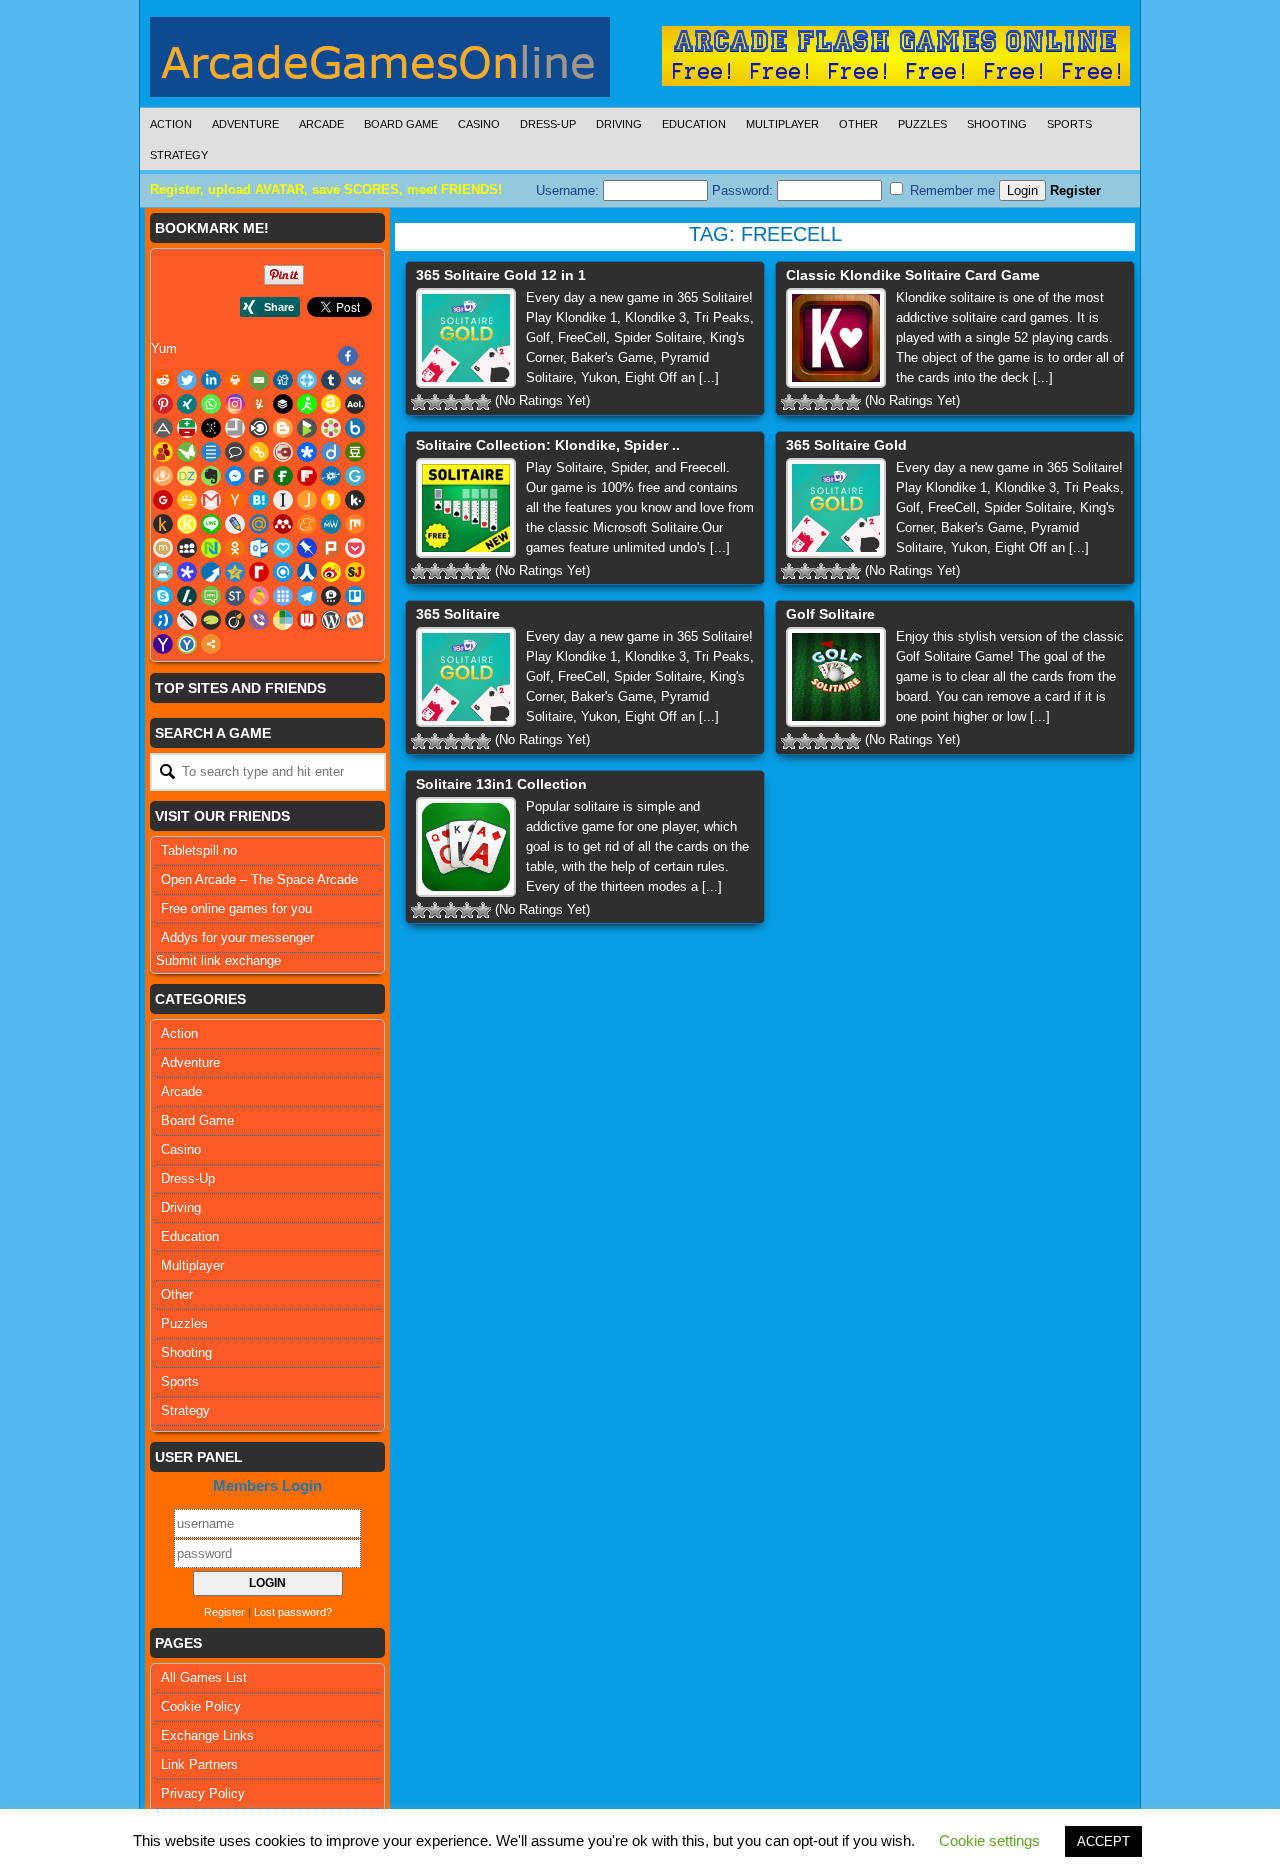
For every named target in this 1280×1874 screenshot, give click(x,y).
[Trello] (355, 596)
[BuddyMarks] (163, 452)
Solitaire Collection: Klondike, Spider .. (548, 445)
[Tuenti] (163, 620)
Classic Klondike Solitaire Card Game (913, 275)
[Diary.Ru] (283, 452)
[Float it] (307, 380)
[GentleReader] (355, 476)
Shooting (997, 124)
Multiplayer (782, 124)
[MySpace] (187, 548)
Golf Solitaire (830, 614)
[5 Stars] (483, 402)
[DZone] (187, 476)
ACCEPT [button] (1103, 1841)
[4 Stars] (467, 402)
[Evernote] (211, 476)
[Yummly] (259, 404)
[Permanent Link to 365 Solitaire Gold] (836, 508)
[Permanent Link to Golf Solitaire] (836, 677)
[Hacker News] (235, 500)
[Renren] (307, 572)
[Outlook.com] (259, 548)
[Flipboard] (307, 476)
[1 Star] (419, 402)
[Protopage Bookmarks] (187, 572)
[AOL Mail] (355, 404)
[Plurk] (331, 548)
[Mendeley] (283, 524)
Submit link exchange (218, 960)
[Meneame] (307, 524)
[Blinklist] (259, 428)
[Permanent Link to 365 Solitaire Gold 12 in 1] (466, 338)
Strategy (179, 155)
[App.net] (163, 428)
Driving (619, 124)
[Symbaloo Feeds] (283, 596)
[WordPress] (331, 620)
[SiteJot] (355, 572)
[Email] (259, 380)
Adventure (245, 124)
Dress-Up (548, 124)
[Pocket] (355, 548)
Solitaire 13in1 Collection (501, 784)
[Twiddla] (187, 620)
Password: (744, 190)
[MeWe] (331, 524)
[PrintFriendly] (163, 572)
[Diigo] (331, 452)
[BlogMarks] (307, 428)
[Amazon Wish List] (331, 404)
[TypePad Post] (211, 620)
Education (694, 124)
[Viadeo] (235, 620)
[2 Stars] (435, 402)
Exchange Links (207, 1735)
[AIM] (307, 404)
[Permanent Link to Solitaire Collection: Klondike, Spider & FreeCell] (466, 508)
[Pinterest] (163, 404)
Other (858, 124)
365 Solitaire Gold (846, 445)
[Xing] (187, 404)
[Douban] (355, 452)
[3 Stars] (451, 402)
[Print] (235, 380)
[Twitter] (187, 380)
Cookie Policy (201, 1706)
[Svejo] (259, 596)
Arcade (321, 124)
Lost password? (293, 1612)
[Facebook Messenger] (235, 476)
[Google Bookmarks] (163, 500)
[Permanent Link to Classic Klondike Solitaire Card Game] (836, 338)
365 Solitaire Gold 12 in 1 (501, 275)
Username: (569, 190)
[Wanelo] (283, 620)
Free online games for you (236, 908)
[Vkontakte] (355, 380)
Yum (164, 348)
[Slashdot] (187, 596)
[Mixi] (163, 548)
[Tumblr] (331, 380)
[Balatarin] (187, 428)
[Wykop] (355, 620)
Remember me (950, 190)
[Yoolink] (187, 644)
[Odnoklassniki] (235, 548)
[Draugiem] (163, 476)
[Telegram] (307, 596)
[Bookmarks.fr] (331, 428)
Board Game (401, 124)
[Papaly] (283, 548)
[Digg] (283, 380)
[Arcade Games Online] (380, 62)
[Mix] (355, 524)
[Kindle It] (163, 524)
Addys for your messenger (237, 937)
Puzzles (922, 124)
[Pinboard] (307, 548)
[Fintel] (283, 476)
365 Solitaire (458, 614)
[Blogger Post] (283, 428)
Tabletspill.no (199, 850)
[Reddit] (163, 380)
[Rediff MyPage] (259, 572)
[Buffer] (283, 404)
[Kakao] (331, 500)
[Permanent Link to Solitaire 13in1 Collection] (466, 847)
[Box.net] (355, 428)
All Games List (204, 1677)
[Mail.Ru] (259, 524)
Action (171, 124)
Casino (479, 124)
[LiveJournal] (235, 524)
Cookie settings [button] (989, 1840)
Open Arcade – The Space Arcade (259, 879)
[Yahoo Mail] (163, 644)
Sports (1069, 124)
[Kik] (355, 500)
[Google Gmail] (211, 500)
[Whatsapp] (211, 404)
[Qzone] (235, 572)
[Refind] (283, 572)
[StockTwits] (235, 596)
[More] (211, 644)
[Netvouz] (211, 548)
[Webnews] (307, 620)
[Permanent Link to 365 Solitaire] (466, 677)
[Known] (187, 524)
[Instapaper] (283, 500)
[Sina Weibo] (331, 572)
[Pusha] (211, 572)
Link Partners (199, 1764)
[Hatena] (259, 500)
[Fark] (259, 476)
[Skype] (163, 596)
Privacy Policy (203, 1793)
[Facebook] (348, 356)
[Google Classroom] (187, 500)
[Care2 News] (187, 452)
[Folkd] (331, 476)
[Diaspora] (307, 452)
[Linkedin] (211, 380)
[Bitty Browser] (235, 428)
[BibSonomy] (211, 428)
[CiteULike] (211, 452)
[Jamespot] (307, 500)
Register (1075, 190)
